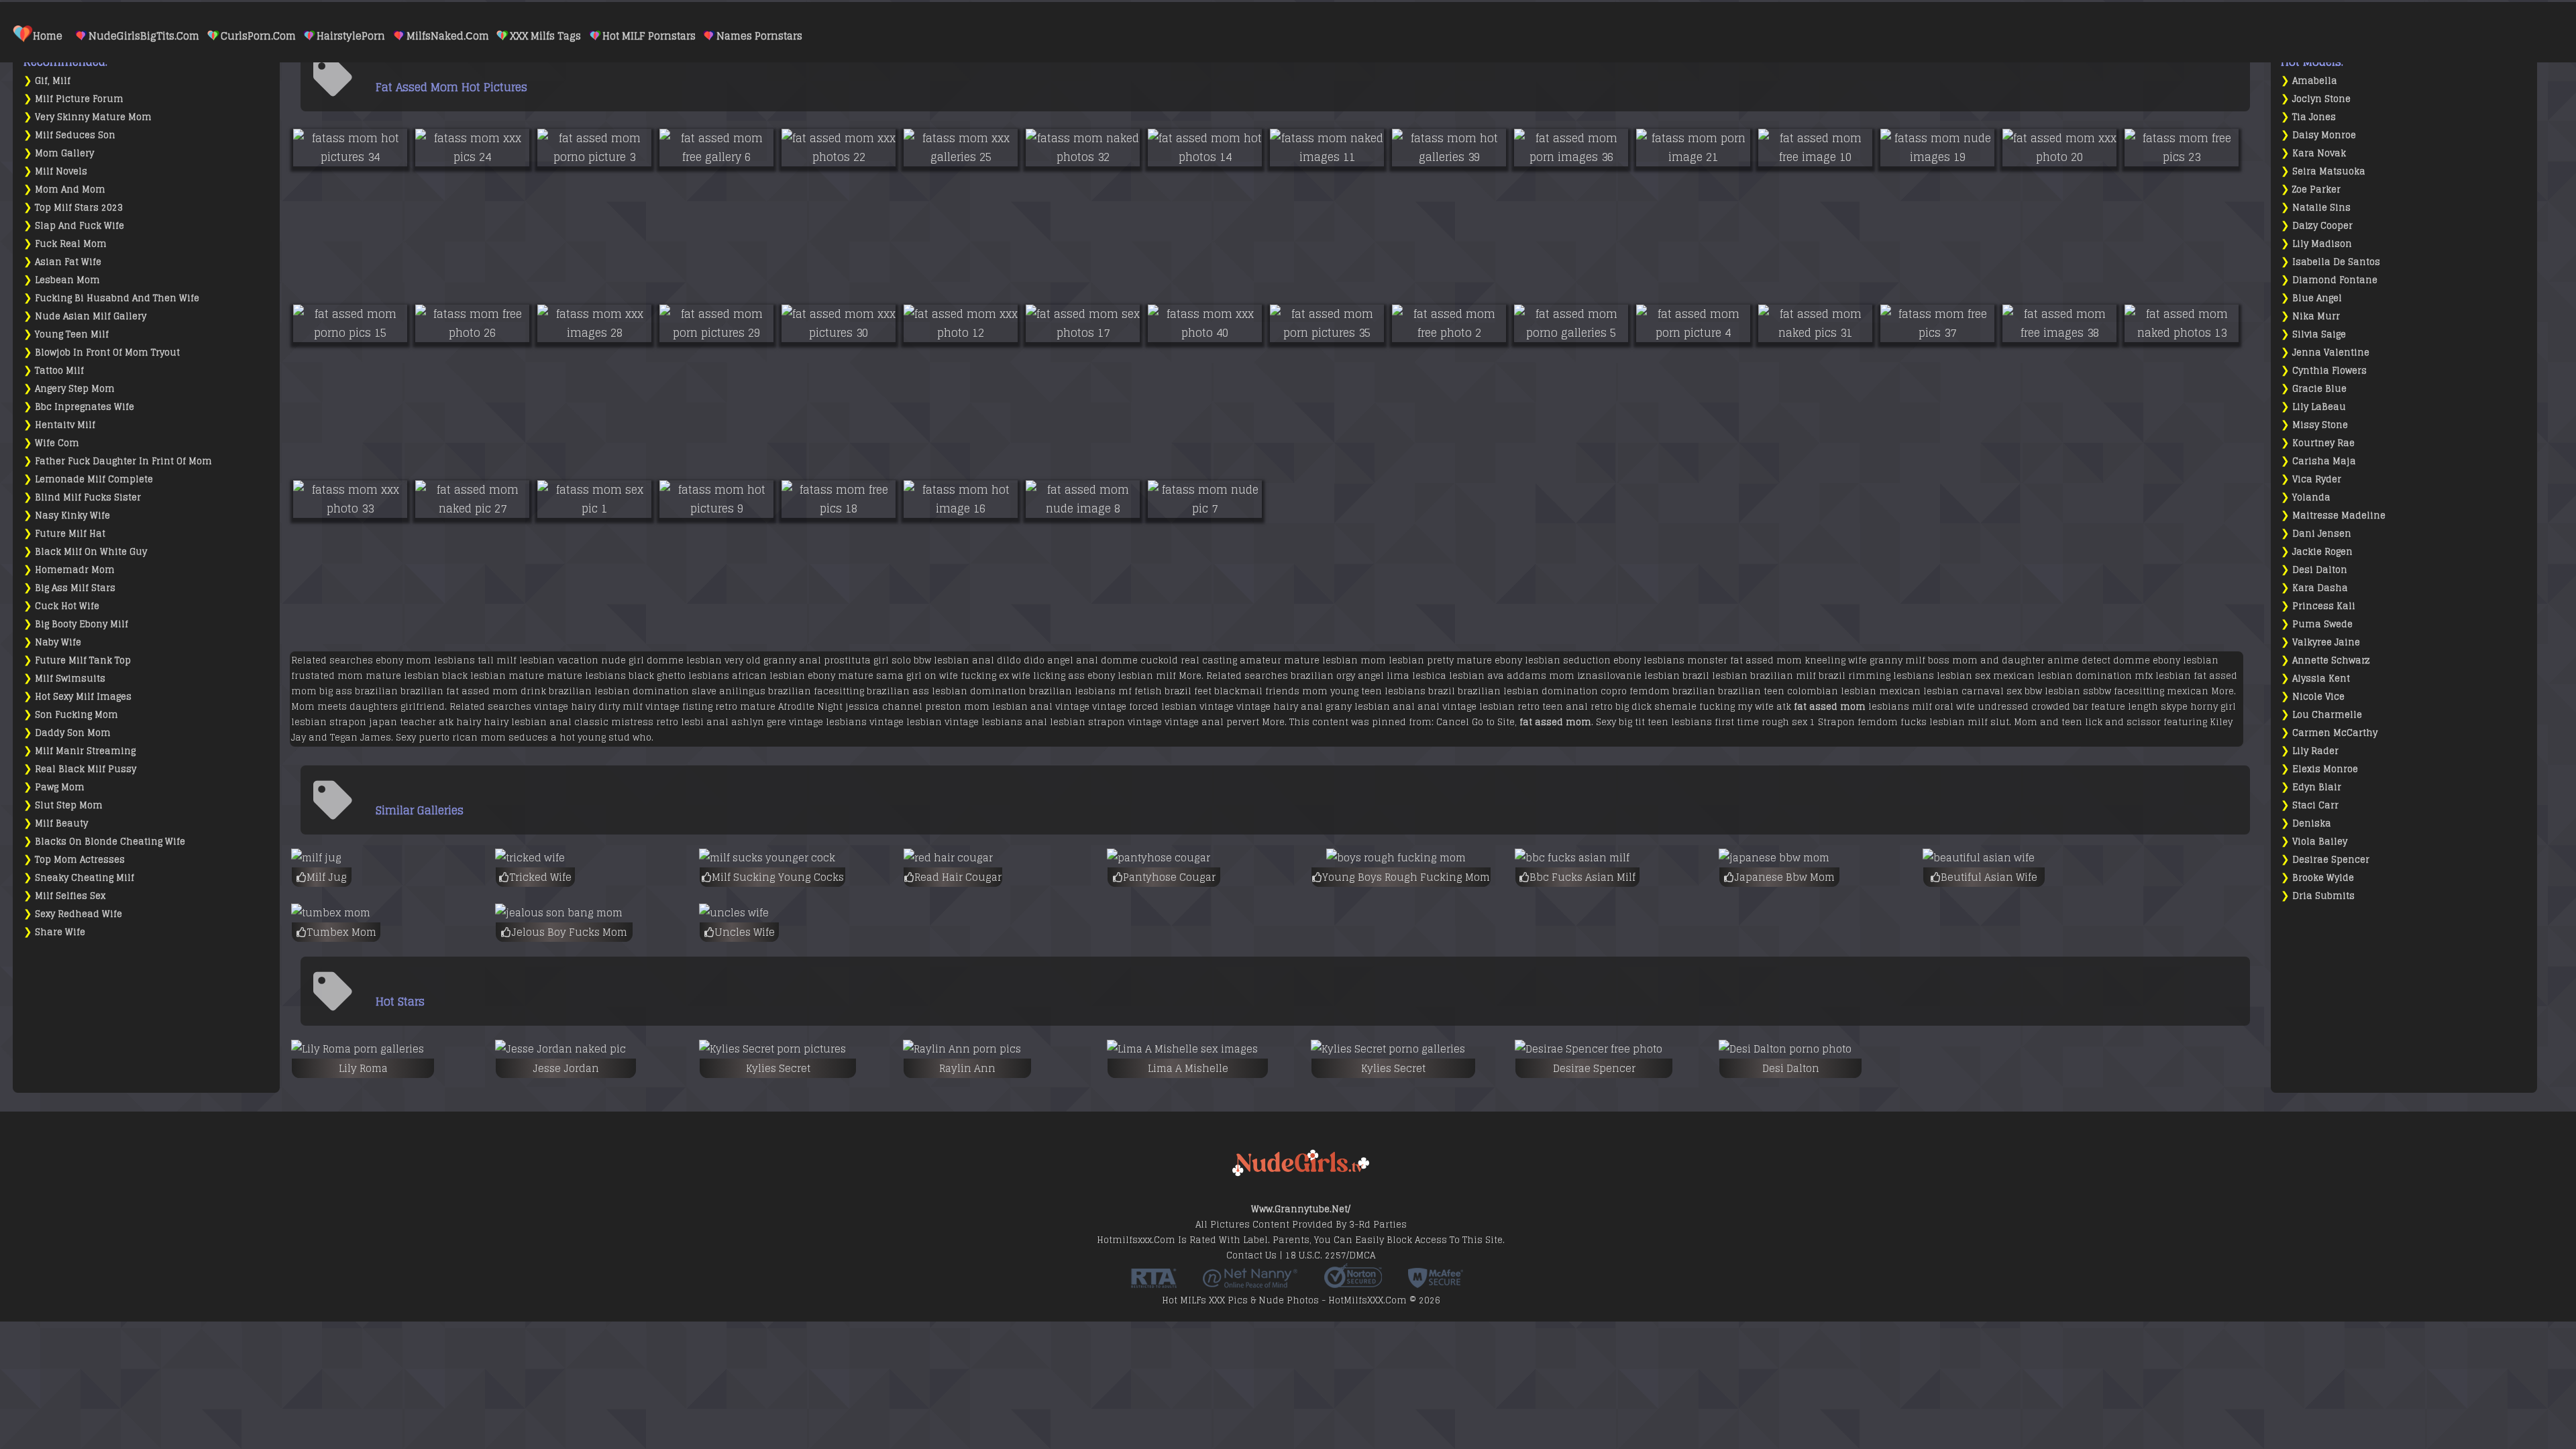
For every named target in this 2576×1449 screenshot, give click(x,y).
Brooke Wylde (2323, 878)
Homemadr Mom (75, 570)
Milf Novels (61, 171)
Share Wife (60, 932)
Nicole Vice (2318, 697)
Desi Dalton (2320, 570)
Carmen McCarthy (2335, 733)
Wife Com (57, 443)
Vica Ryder (2317, 479)
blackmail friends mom (1271, 691)
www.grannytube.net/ (1301, 1209)
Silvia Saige (2319, 334)
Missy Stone (2320, 425)
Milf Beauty (61, 823)
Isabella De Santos (2336, 262)
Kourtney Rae (2323, 443)
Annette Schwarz (2331, 660)
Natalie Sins (2321, 208)
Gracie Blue (2319, 389)
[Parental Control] (1250, 1283)
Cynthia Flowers (2329, 371)
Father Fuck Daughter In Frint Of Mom (123, 461)
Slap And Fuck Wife (79, 226)
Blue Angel (2317, 298)
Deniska (2312, 823)
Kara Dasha (2320, 588)
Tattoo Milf (59, 371)
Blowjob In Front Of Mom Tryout (107, 353)
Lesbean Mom (67, 280)
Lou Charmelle (2327, 715)
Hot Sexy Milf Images (83, 697)
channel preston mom (936, 707)
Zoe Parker (2316, 190)
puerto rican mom (462, 738)
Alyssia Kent (2321, 679)
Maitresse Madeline (2339, 516)
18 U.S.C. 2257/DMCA (1330, 1255)
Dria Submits (2323, 896)
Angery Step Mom (75, 389)
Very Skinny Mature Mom (93, 117)
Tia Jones (2314, 117)
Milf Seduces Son (75, 135)
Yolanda (2311, 497)
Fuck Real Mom (71, 244)
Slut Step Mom (69, 805)
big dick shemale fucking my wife (1695, 707)
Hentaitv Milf (65, 425)
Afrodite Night (810, 707)
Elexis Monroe (2325, 769)
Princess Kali (2324, 606)
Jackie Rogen (2322, 552)
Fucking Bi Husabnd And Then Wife (117, 298)
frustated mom (327, 676)
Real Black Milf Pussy (86, 769)
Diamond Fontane (2335, 280)
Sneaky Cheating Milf (85, 878)
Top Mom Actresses (80, 860)
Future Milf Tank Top (83, 660)
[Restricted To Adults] (1154, 1283)
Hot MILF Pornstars (649, 36)
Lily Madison (2322, 244)
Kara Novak (2319, 153)
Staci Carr (2315, 805)
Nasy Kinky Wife (72, 516)
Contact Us (1251, 1255)
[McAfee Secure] (1436, 1283)
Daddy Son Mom (73, 733)
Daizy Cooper (2322, 226)
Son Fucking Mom (76, 715)
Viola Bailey (2320, 842)
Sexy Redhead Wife (78, 914)
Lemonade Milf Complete (94, 479)
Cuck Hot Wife (67, 606)
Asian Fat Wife (68, 262)
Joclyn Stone (2321, 99)
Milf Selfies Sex (70, 896)
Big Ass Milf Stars (75, 588)
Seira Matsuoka (2329, 171)
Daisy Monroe (2324, 135)
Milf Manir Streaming (85, 751)
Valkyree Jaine (2326, 642)
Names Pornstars (759, 36)
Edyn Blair (2317, 787)
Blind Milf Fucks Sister (88, 497)
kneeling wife (1836, 660)
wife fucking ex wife (985, 676)
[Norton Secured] (1353, 1283)
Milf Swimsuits (70, 679)
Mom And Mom (70, 190)
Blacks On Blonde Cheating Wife (110, 842)
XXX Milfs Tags (545, 36)
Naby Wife (58, 642)
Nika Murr (2316, 316)
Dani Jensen (2322, 534)
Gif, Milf (53, 81)
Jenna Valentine (2331, 353)
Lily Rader (2315, 751)
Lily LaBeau (2319, 407)
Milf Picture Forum (79, 99)
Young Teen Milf (72, 334)
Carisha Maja (2324, 461)
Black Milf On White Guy (91, 552)
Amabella (2315, 81)
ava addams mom (1531, 676)
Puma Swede (2322, 624)
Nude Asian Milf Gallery (91, 316)
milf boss (1927, 660)
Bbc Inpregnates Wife (85, 407)
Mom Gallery (64, 153)
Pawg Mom (60, 787)
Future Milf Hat (70, 534)
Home (48, 36)
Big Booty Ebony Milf (82, 624)
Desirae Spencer (2331, 860)
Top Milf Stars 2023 (79, 208)
